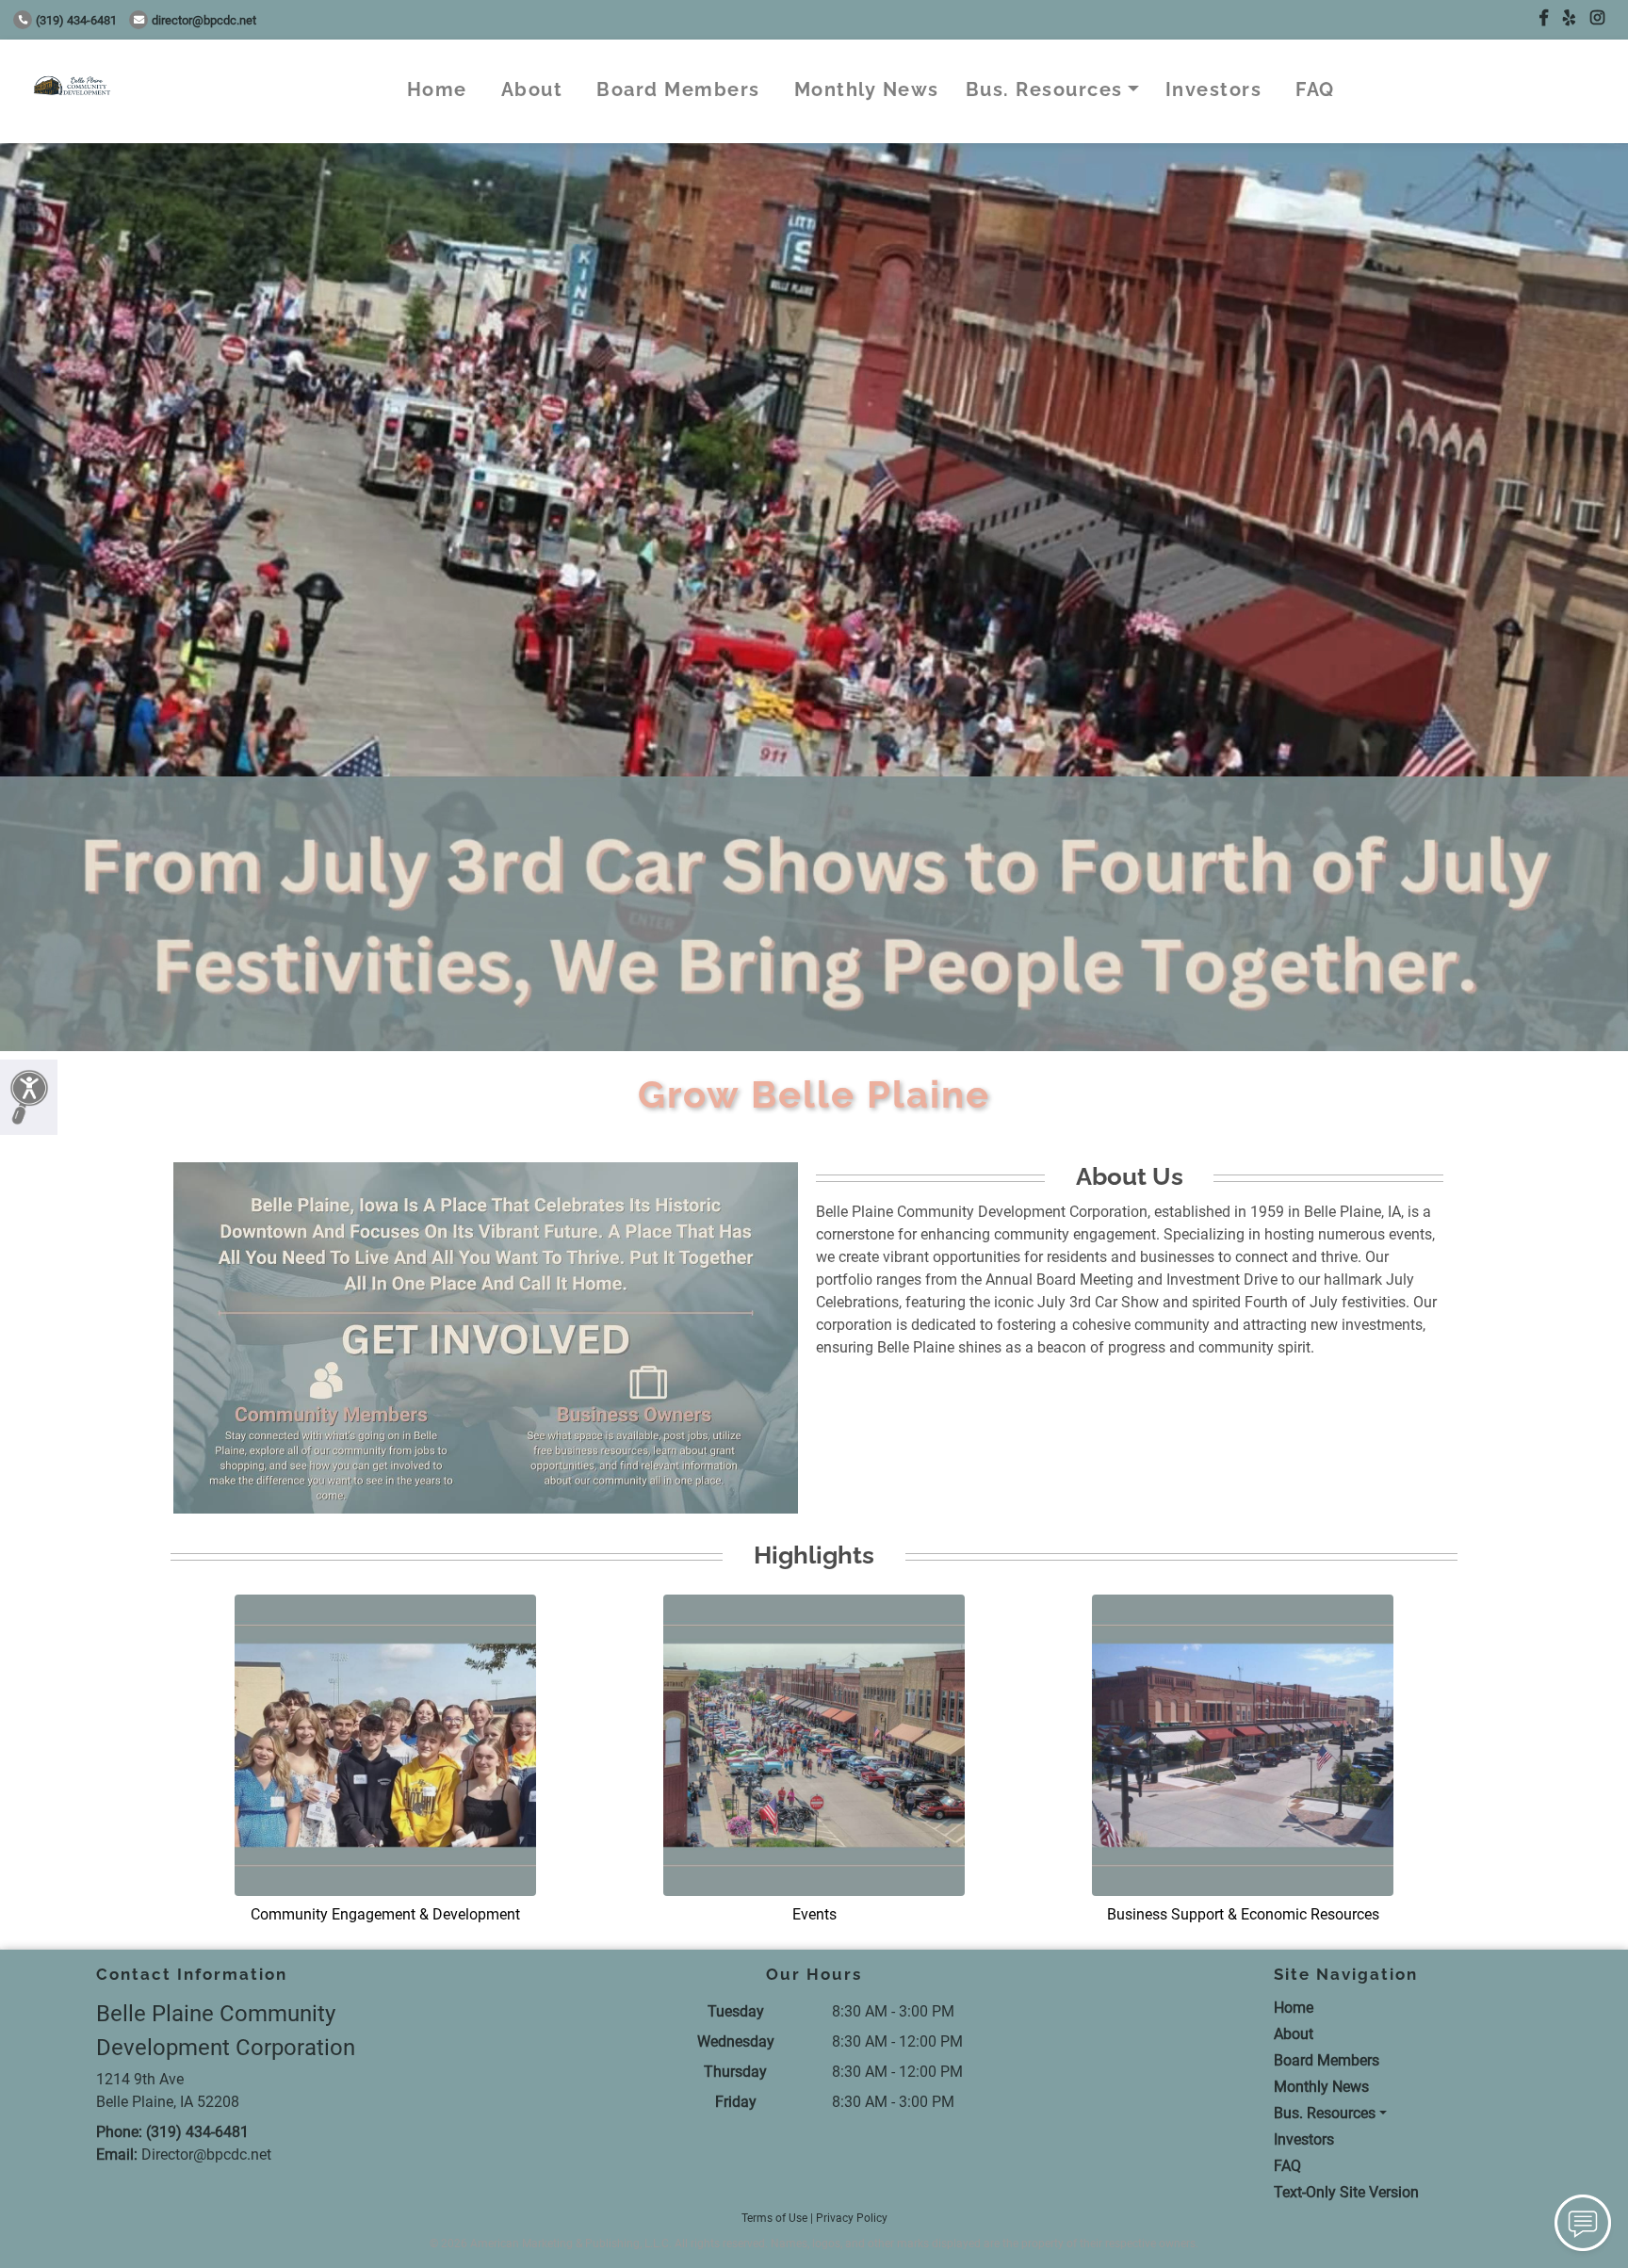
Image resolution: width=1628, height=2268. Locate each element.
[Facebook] (1544, 18)
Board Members (678, 89)
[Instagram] (1597, 18)
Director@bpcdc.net (204, 20)
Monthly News (867, 89)
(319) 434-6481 (76, 20)
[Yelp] (1569, 18)
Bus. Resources (1044, 89)
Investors (1214, 89)
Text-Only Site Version (1346, 2192)
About (532, 89)
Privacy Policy (852, 2218)
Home (437, 89)
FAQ (1315, 89)
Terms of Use (774, 2218)
